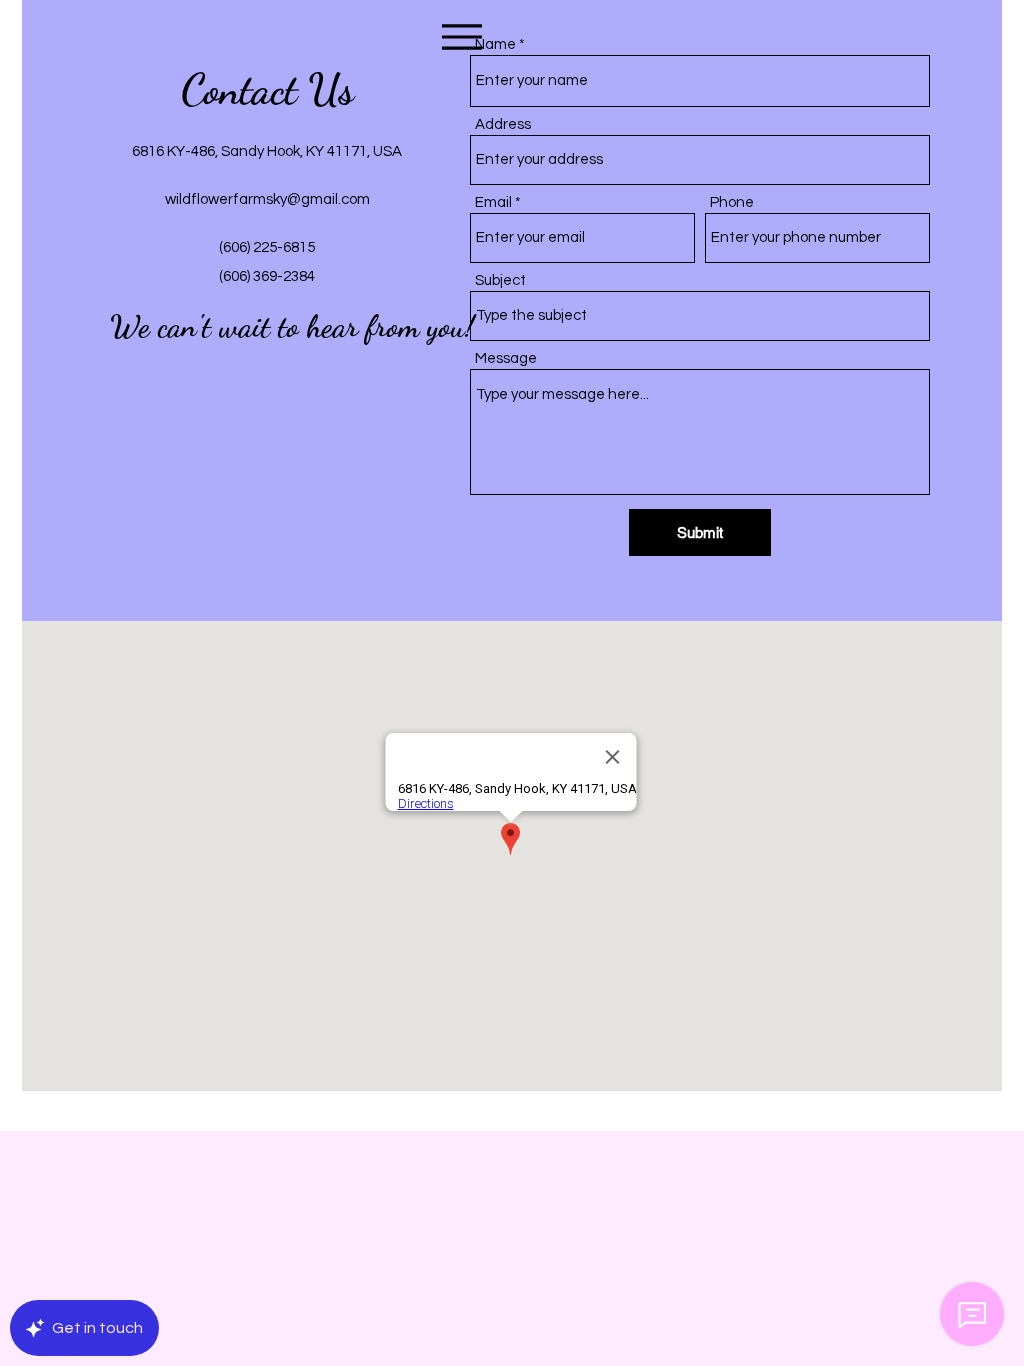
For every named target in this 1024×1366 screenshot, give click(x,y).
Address (503, 124)
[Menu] (461, 36)
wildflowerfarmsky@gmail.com (267, 199)
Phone (732, 202)
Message (506, 358)
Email (493, 202)
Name (495, 44)
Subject (500, 280)
